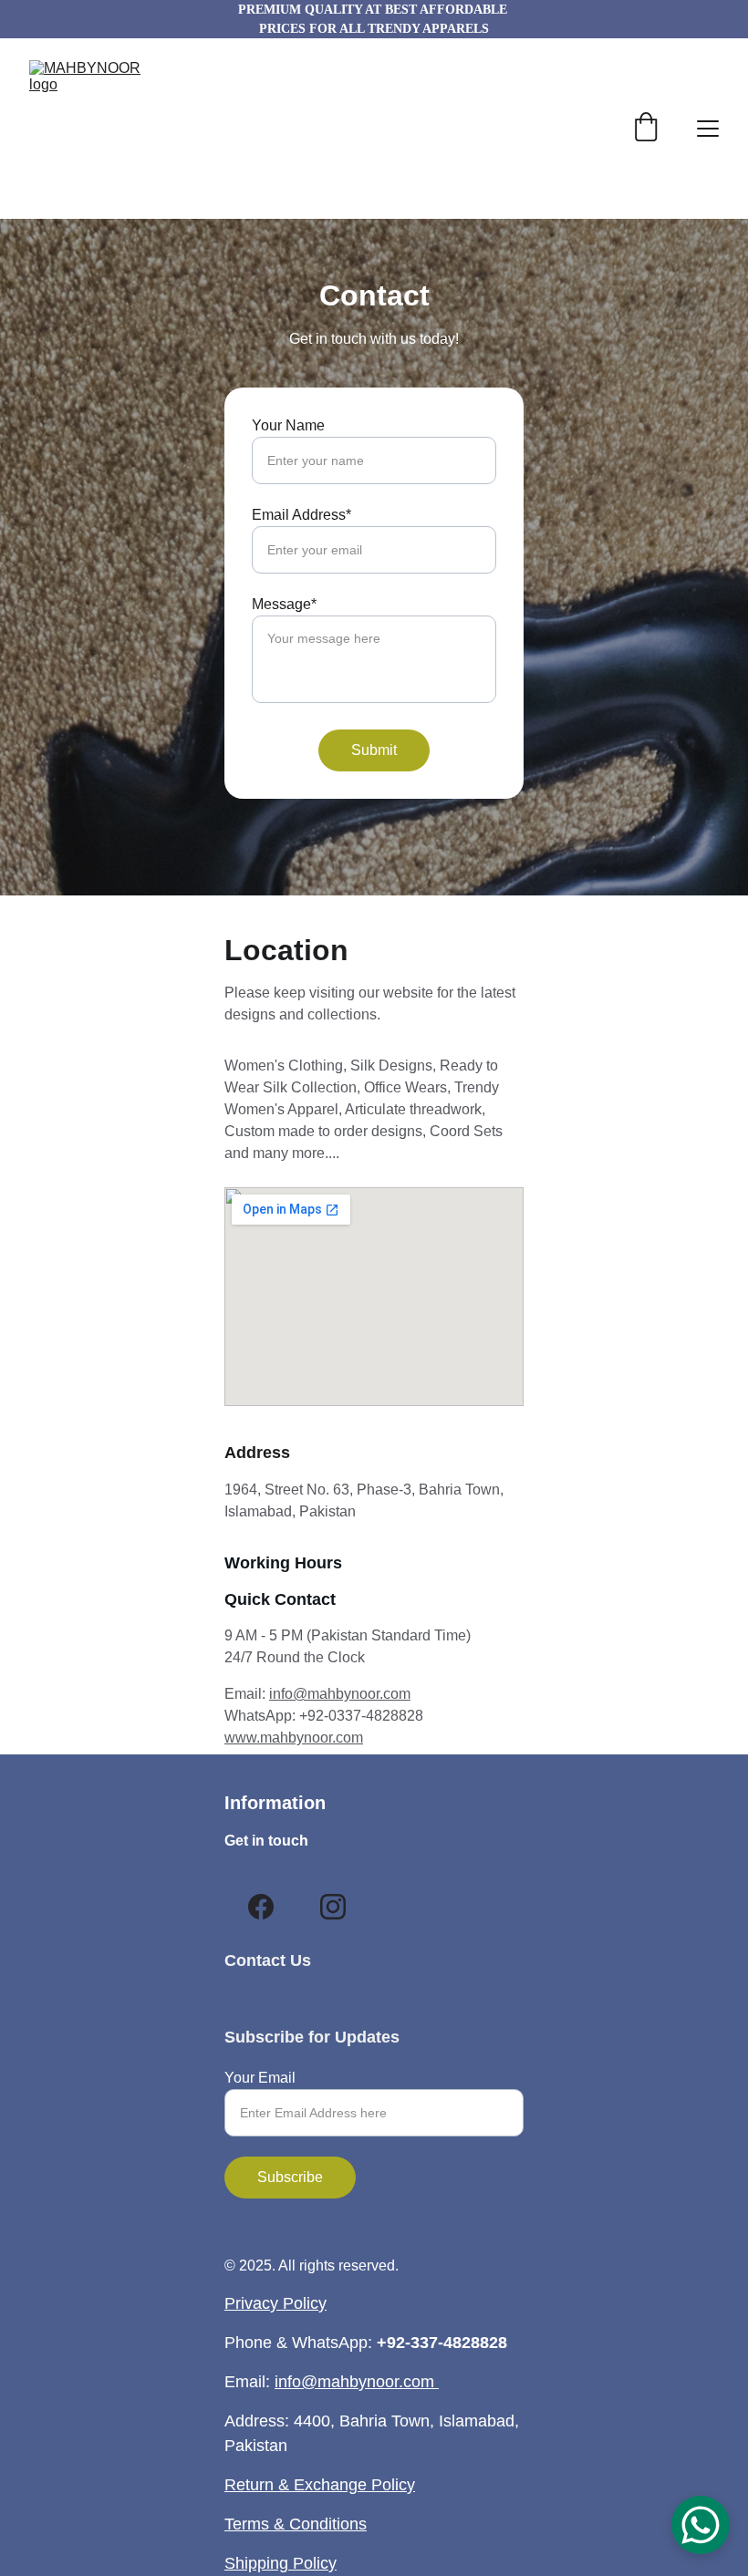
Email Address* (301, 515)
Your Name (288, 425)
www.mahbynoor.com (294, 1738)
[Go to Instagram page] (333, 1907)
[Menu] (708, 129)
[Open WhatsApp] (701, 2525)
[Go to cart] (646, 129)
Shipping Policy (280, 2563)
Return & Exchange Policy (320, 2485)
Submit (374, 750)
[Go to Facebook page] (261, 1907)
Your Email (260, 2078)
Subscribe (290, 2177)
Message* (284, 604)
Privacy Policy (275, 2303)
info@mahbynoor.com (340, 1694)
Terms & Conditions (296, 2524)
